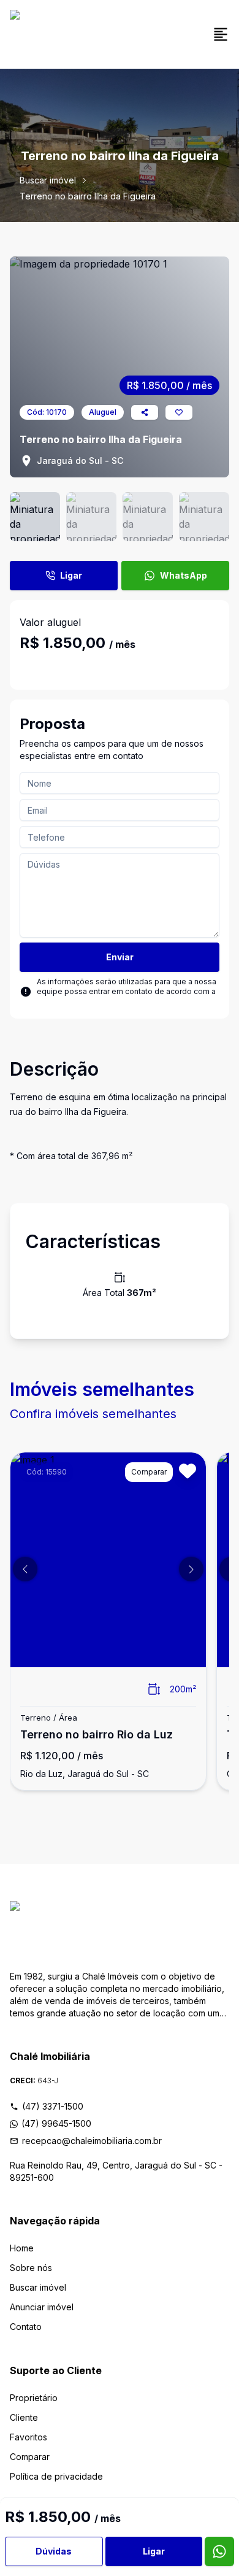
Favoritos (28, 2437)
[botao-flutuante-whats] (219, 2551)
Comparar (30, 2457)
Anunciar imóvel (42, 2307)
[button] (25, 1569)
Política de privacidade (56, 2476)
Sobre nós (31, 2268)
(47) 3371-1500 (53, 2106)
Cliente (24, 2417)
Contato (26, 2327)
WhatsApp (184, 575)
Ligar (71, 575)
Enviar (120, 957)
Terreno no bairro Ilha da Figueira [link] (88, 196)
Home (22, 2248)
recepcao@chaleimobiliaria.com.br (92, 2141)
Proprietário (34, 2398)
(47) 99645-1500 (56, 2123)
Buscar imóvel (48, 180)
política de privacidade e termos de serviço (116, 1001)
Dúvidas (54, 2551)
